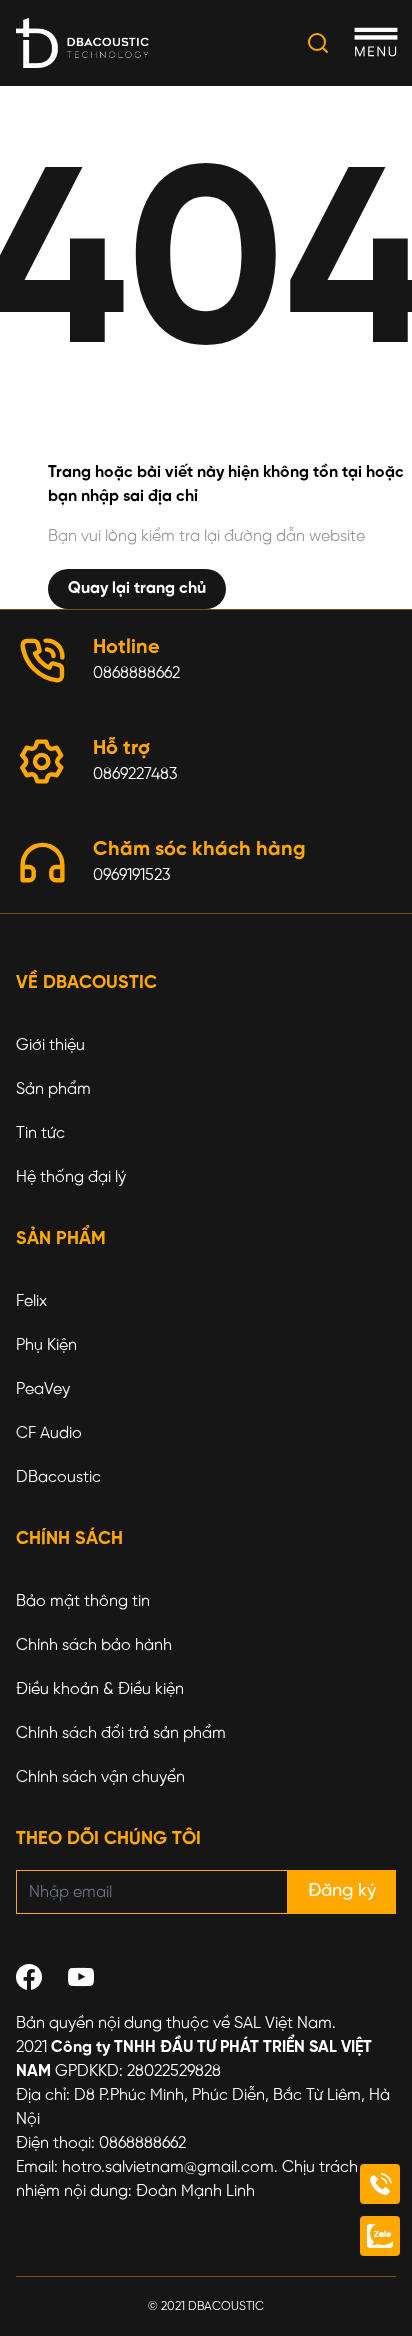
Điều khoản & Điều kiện (100, 1689)
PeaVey (43, 1389)
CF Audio (49, 1433)
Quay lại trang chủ (137, 588)
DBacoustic (58, 1477)
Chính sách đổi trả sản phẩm (121, 1733)
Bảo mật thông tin (83, 1601)
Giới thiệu (50, 1045)
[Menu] (376, 43)
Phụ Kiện (46, 1345)
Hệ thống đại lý (71, 1177)
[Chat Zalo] (380, 2236)
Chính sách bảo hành (94, 1645)
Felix (31, 1301)
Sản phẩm (53, 1089)
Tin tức (40, 1133)
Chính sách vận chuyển (100, 1777)
